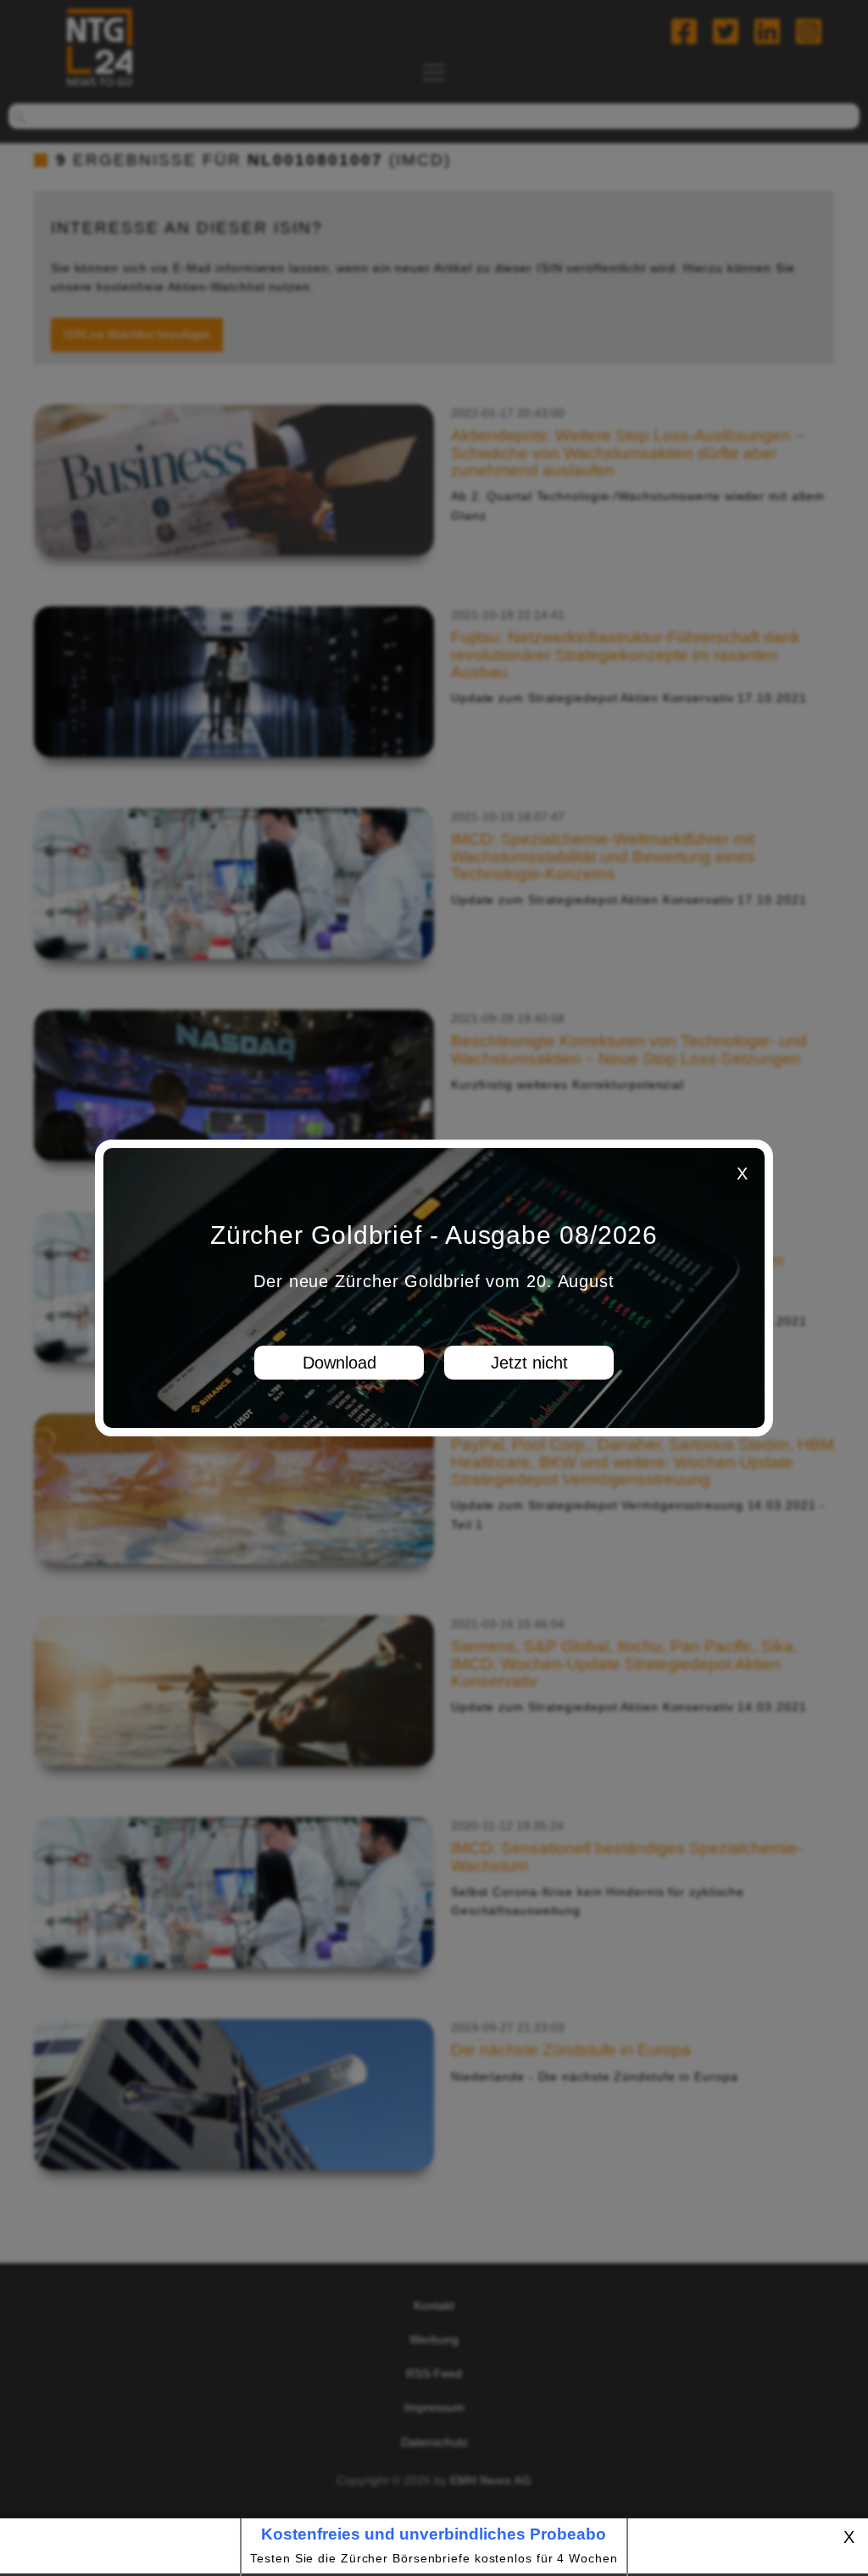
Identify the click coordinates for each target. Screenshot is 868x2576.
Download (339, 1363)
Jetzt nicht (529, 1363)
